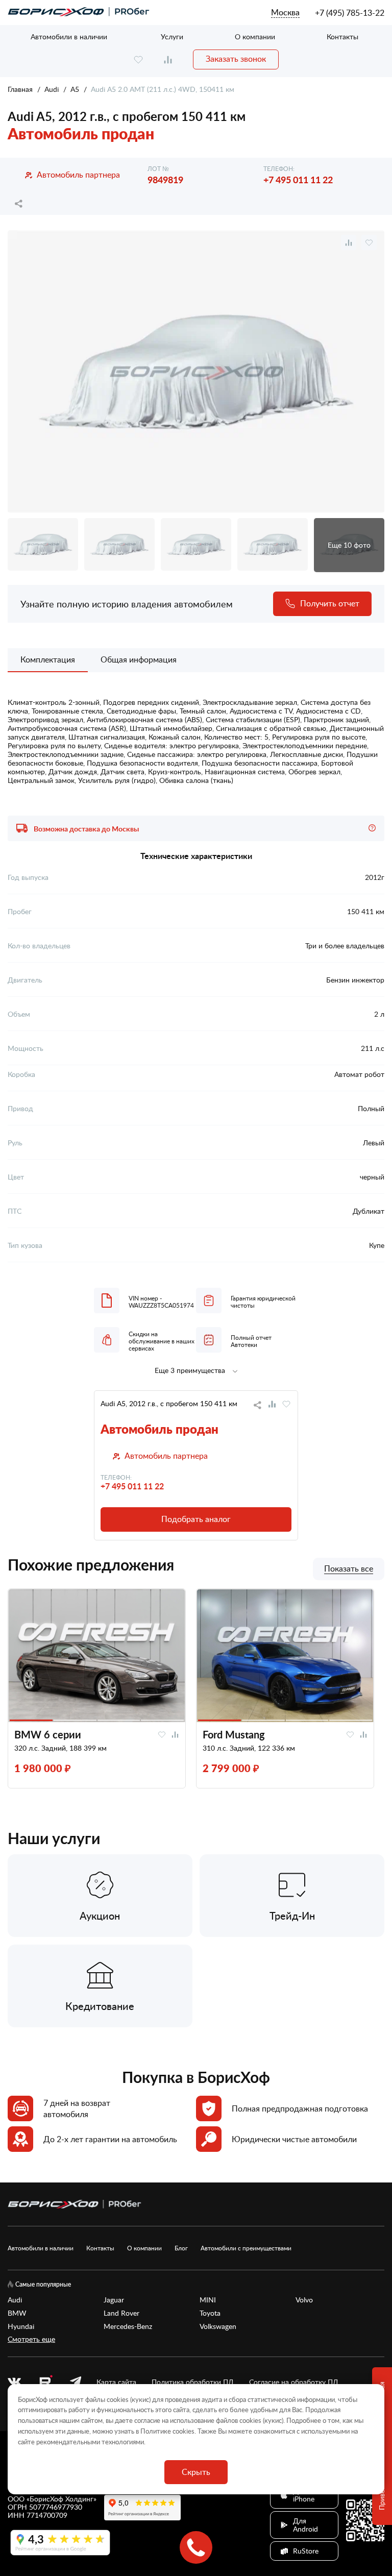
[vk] (14, 2382)
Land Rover (121, 2313)
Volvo (304, 2300)
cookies (183, 2431)
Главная (20, 89)
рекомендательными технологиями (90, 2442)
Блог (181, 2248)
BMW (17, 2313)
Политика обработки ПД (193, 2382)
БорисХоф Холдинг (62, 2499)
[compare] (168, 59)
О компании (255, 36)
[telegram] (76, 2382)
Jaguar (114, 2300)
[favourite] (138, 59)
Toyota (210, 2313)
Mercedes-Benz (128, 2326)
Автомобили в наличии (69, 36)
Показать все (349, 1569)
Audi (52, 89)
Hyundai (21, 2326)
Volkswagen (218, 2326)
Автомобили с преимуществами (246, 2248)
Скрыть (196, 2472)
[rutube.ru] (45, 2382)
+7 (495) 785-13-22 (350, 13)
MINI (208, 2300)
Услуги (172, 36)
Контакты (342, 36)
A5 (75, 89)
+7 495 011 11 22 (298, 179)
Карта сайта (116, 2382)
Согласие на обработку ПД (294, 2382)
